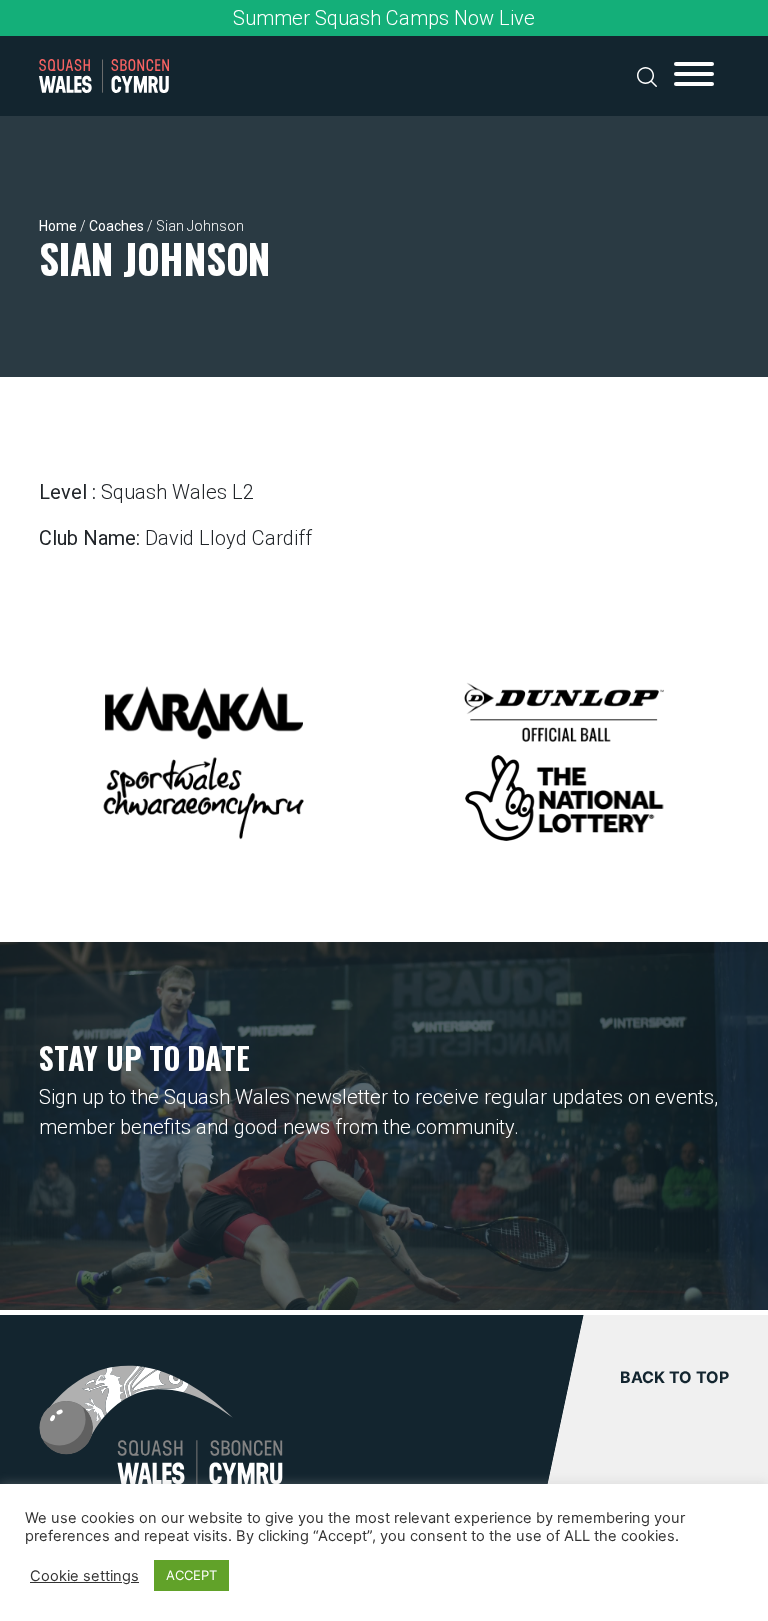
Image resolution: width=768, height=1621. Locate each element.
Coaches (116, 226)
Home (58, 226)
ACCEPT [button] (191, 1575)
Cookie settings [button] (84, 1576)
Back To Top (674, 1377)
